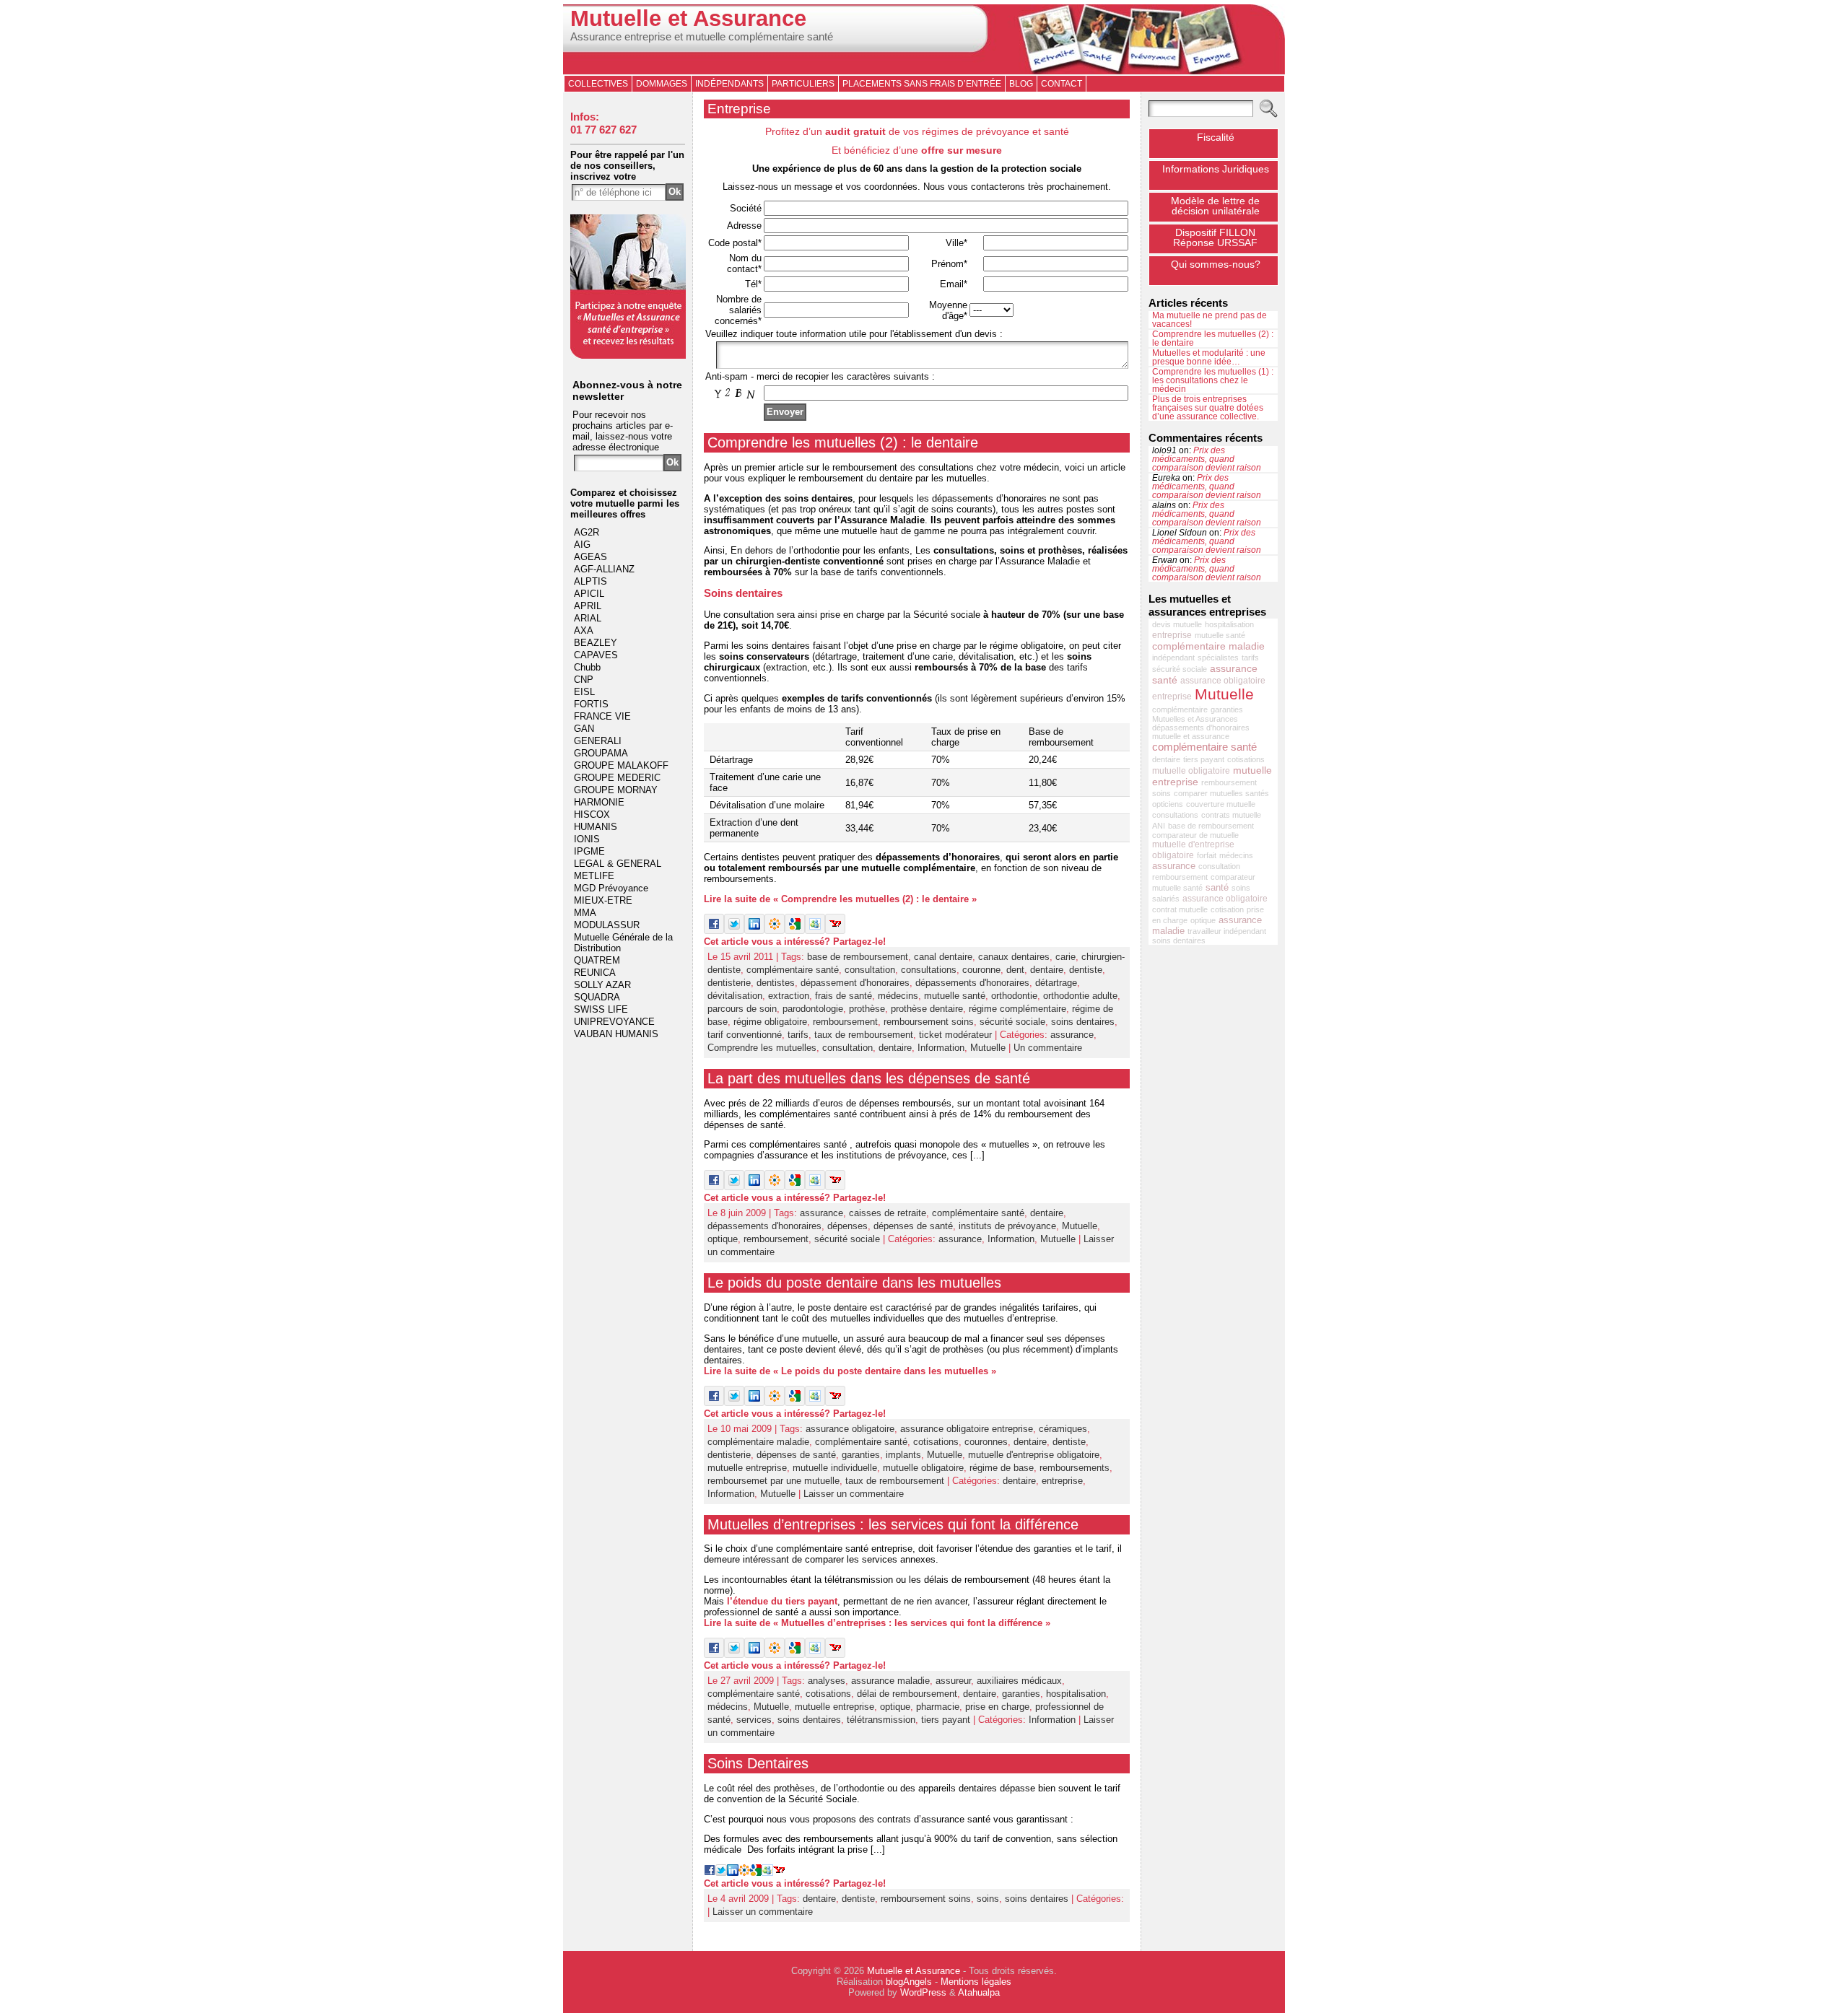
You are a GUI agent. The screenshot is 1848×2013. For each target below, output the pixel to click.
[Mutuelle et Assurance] (924, 39)
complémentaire (1180, 709)
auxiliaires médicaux (1019, 1681)
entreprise (1062, 1481)
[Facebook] (714, 931)
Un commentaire (1048, 1048)
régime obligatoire (770, 1022)
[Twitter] (734, 931)
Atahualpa (979, 1992)
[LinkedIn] (754, 931)
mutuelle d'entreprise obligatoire (1034, 1455)
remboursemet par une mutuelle (773, 1481)
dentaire (1047, 970)
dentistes (776, 983)
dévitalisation (735, 996)
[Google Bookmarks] (795, 931)
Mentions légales (976, 1982)
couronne (981, 970)
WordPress (923, 1992)
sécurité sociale (1012, 1022)
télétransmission (881, 1720)
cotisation (1227, 909)
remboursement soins (929, 1022)
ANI (1159, 826)
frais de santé (844, 996)
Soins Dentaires (758, 1763)
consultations (929, 970)
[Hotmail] (815, 931)
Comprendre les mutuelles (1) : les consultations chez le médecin (1213, 380)
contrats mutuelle (1231, 815)
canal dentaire (943, 957)
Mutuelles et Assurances (1195, 719)
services (754, 1720)
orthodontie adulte (1080, 996)
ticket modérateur (955, 1035)
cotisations (936, 1442)
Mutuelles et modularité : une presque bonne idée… (1209, 357)
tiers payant (946, 1720)
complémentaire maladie (758, 1442)
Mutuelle (988, 1048)
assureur (953, 1681)
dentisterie (729, 983)
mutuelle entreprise (747, 1468)
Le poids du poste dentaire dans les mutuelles (854, 1283)
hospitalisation (1076, 1694)
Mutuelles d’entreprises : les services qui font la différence (893, 1524)
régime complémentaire (1017, 1009)
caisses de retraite (888, 1213)
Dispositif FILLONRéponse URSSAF (1215, 237)
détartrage (1056, 983)
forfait (1207, 855)
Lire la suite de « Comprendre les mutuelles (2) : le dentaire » (840, 899)
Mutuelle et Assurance (688, 18)
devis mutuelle (1177, 624)
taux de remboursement (864, 1035)
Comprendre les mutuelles (762, 1048)
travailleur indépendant (1227, 931)
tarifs (798, 1035)
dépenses (847, 1226)
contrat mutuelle (1180, 909)
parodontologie (813, 1009)
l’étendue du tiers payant (782, 1601)
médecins (898, 996)
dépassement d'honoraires (855, 983)
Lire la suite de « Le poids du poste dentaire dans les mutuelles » (850, 1371)
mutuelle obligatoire (923, 1468)
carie (1065, 957)
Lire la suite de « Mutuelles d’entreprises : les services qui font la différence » (877, 1623)
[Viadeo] (775, 931)
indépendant (1173, 658)
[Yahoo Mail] (835, 931)
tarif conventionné (745, 1035)
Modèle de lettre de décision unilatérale (1215, 206)
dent (1015, 970)
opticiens (1168, 804)
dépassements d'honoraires (972, 983)
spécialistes (1218, 658)
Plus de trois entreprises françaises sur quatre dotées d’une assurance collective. (1208, 408)
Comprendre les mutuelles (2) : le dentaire (843, 442)
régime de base (1002, 1468)
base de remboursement (858, 957)
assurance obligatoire (850, 1429)
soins (988, 1899)
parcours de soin (742, 1009)
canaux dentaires (1014, 957)
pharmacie (938, 1707)
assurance (1072, 1035)
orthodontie (1014, 996)
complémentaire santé (793, 970)
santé (1217, 887)
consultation (870, 970)
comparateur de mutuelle (1195, 835)
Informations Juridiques (1216, 169)
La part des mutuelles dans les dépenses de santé (869, 1078)
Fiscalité (1216, 137)
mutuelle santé (955, 996)
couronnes (986, 1442)
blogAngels (909, 1982)
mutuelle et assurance (1191, 736)
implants (903, 1455)
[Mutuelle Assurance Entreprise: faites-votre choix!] (628, 355)
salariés (1166, 899)
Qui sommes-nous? (1216, 264)
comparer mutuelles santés (1221, 793)
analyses (827, 1681)
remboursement (845, 1022)
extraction (789, 996)
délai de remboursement (907, 1694)
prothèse (867, 1009)
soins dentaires (1083, 1022)
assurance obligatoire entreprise (967, 1429)
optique (723, 1239)
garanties (861, 1455)
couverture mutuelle (1221, 804)
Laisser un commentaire (854, 1494)
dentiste (1086, 970)
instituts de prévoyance (1007, 1226)
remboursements (1075, 1468)
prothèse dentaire (927, 1009)
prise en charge (997, 1707)
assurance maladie (890, 1681)
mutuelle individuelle (835, 1468)
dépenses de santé (913, 1226)
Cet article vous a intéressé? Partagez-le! (795, 942)
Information (941, 1048)
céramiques (1063, 1429)
